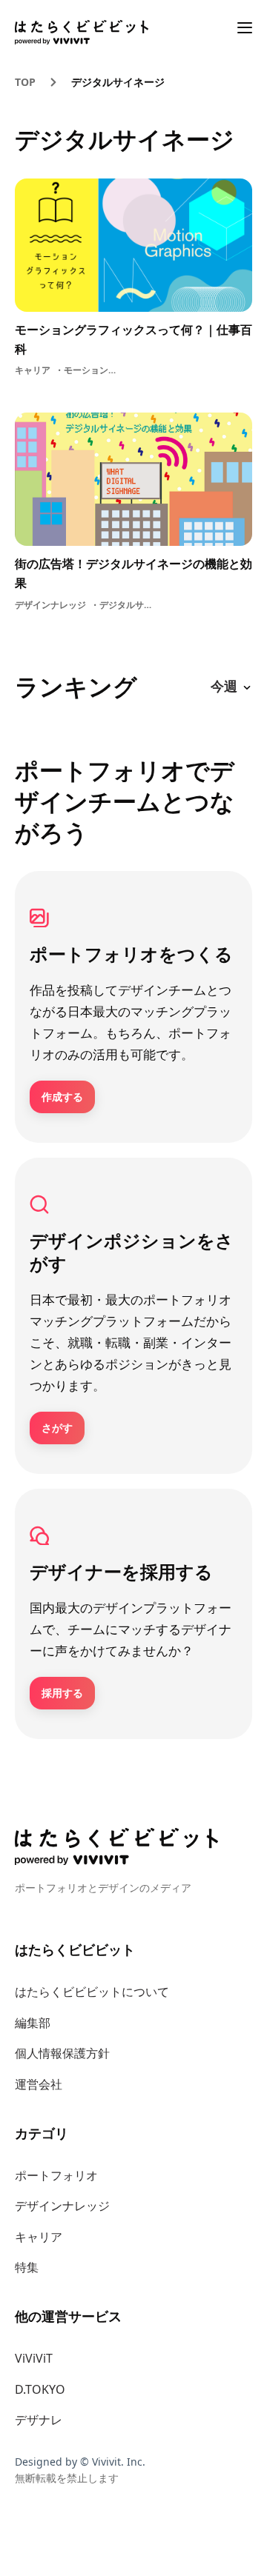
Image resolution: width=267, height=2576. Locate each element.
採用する (62, 1693)
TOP (25, 82)
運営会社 (39, 2084)
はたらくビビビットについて (92, 1992)
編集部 (33, 2023)
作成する (62, 1097)
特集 (27, 2267)
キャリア (39, 2237)
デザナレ (39, 2420)
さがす (57, 1428)
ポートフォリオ (56, 2175)
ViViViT (34, 2358)
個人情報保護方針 (62, 2053)
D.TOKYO (40, 2389)
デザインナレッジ (62, 2206)
